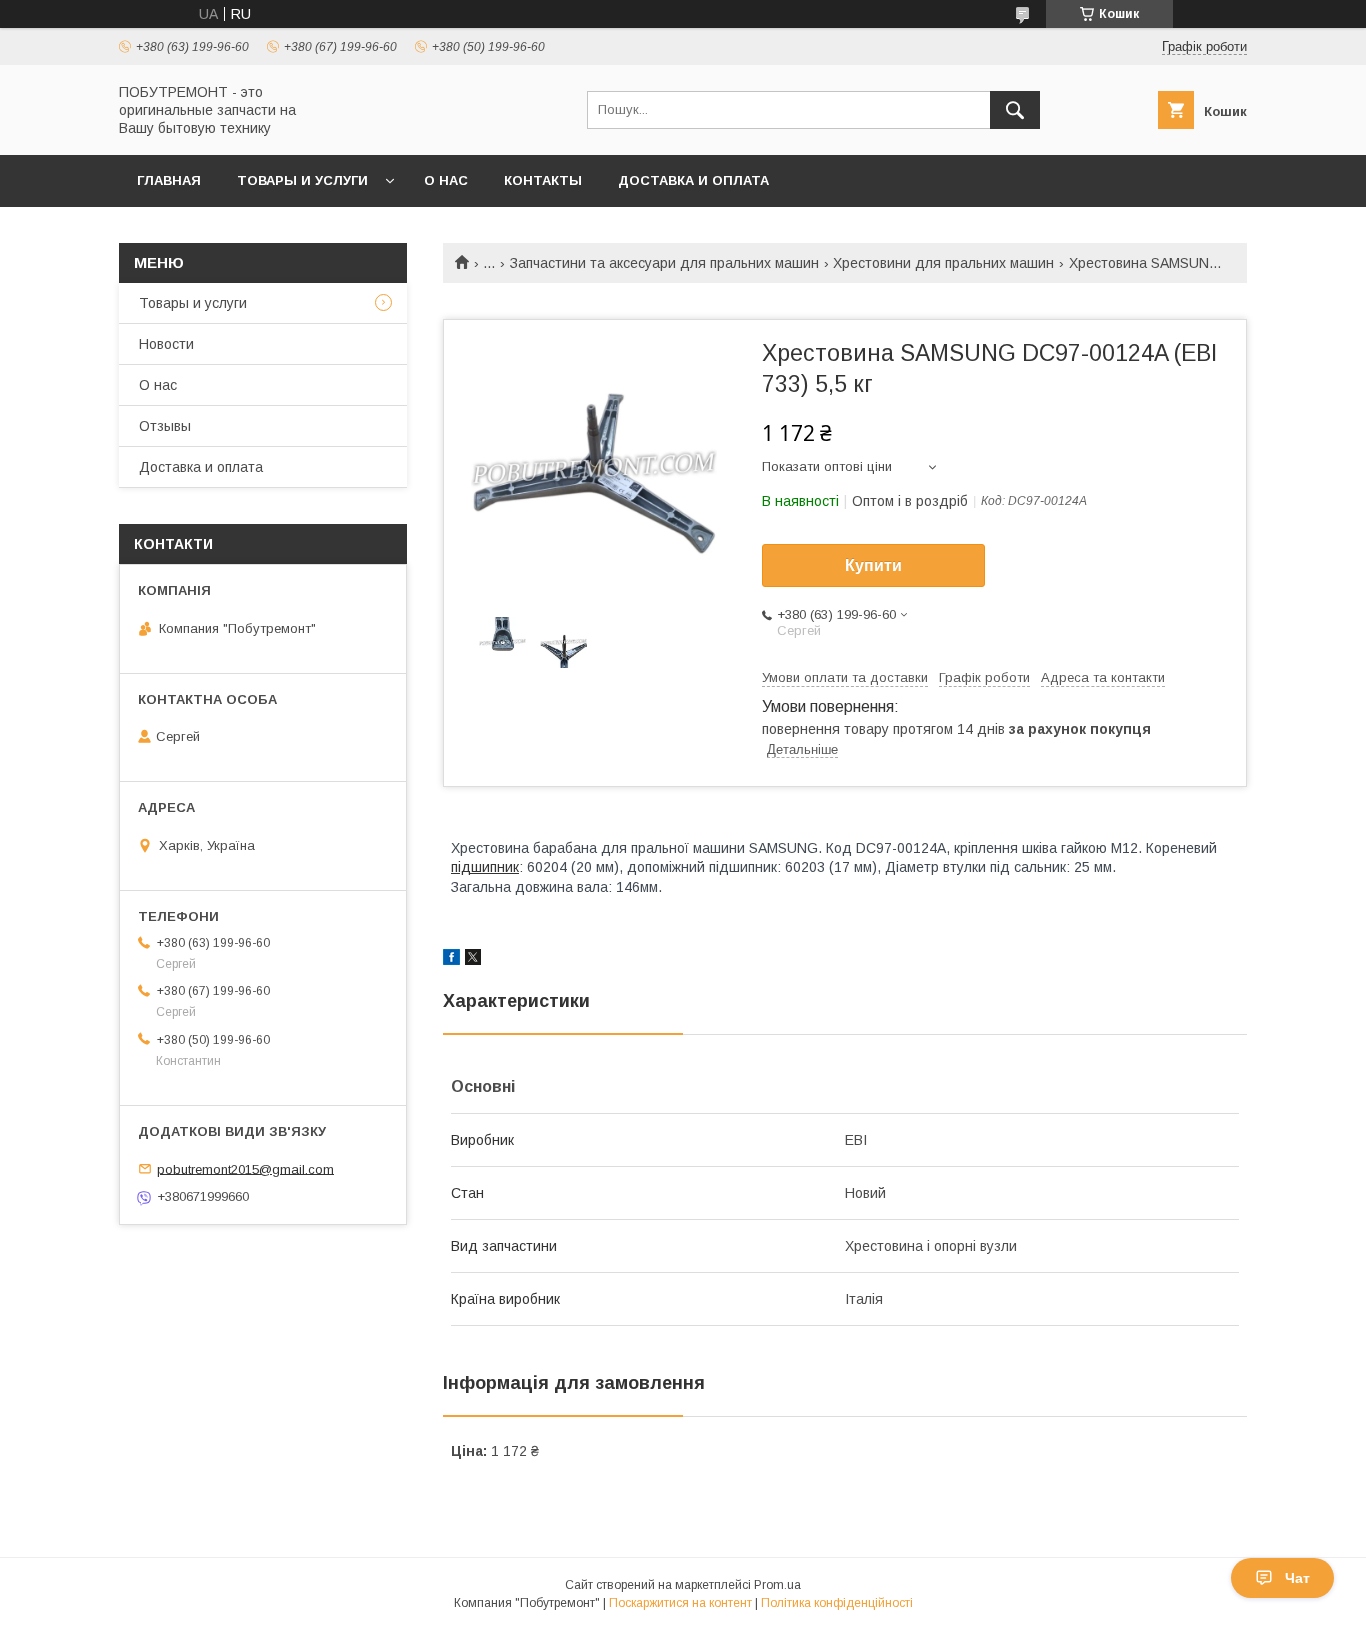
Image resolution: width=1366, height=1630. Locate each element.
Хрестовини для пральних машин (943, 263)
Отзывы (165, 426)
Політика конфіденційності (837, 1603)
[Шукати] (1015, 110)
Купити (873, 565)
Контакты (543, 180)
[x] (473, 960)
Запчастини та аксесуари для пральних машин (664, 263)
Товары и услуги (302, 180)
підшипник (485, 867)
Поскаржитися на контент (680, 1603)
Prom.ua (777, 1585)
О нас (446, 180)
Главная (169, 180)
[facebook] (451, 960)
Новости (166, 344)
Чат (1297, 1578)
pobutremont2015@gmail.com (245, 1168)
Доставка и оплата (693, 180)
